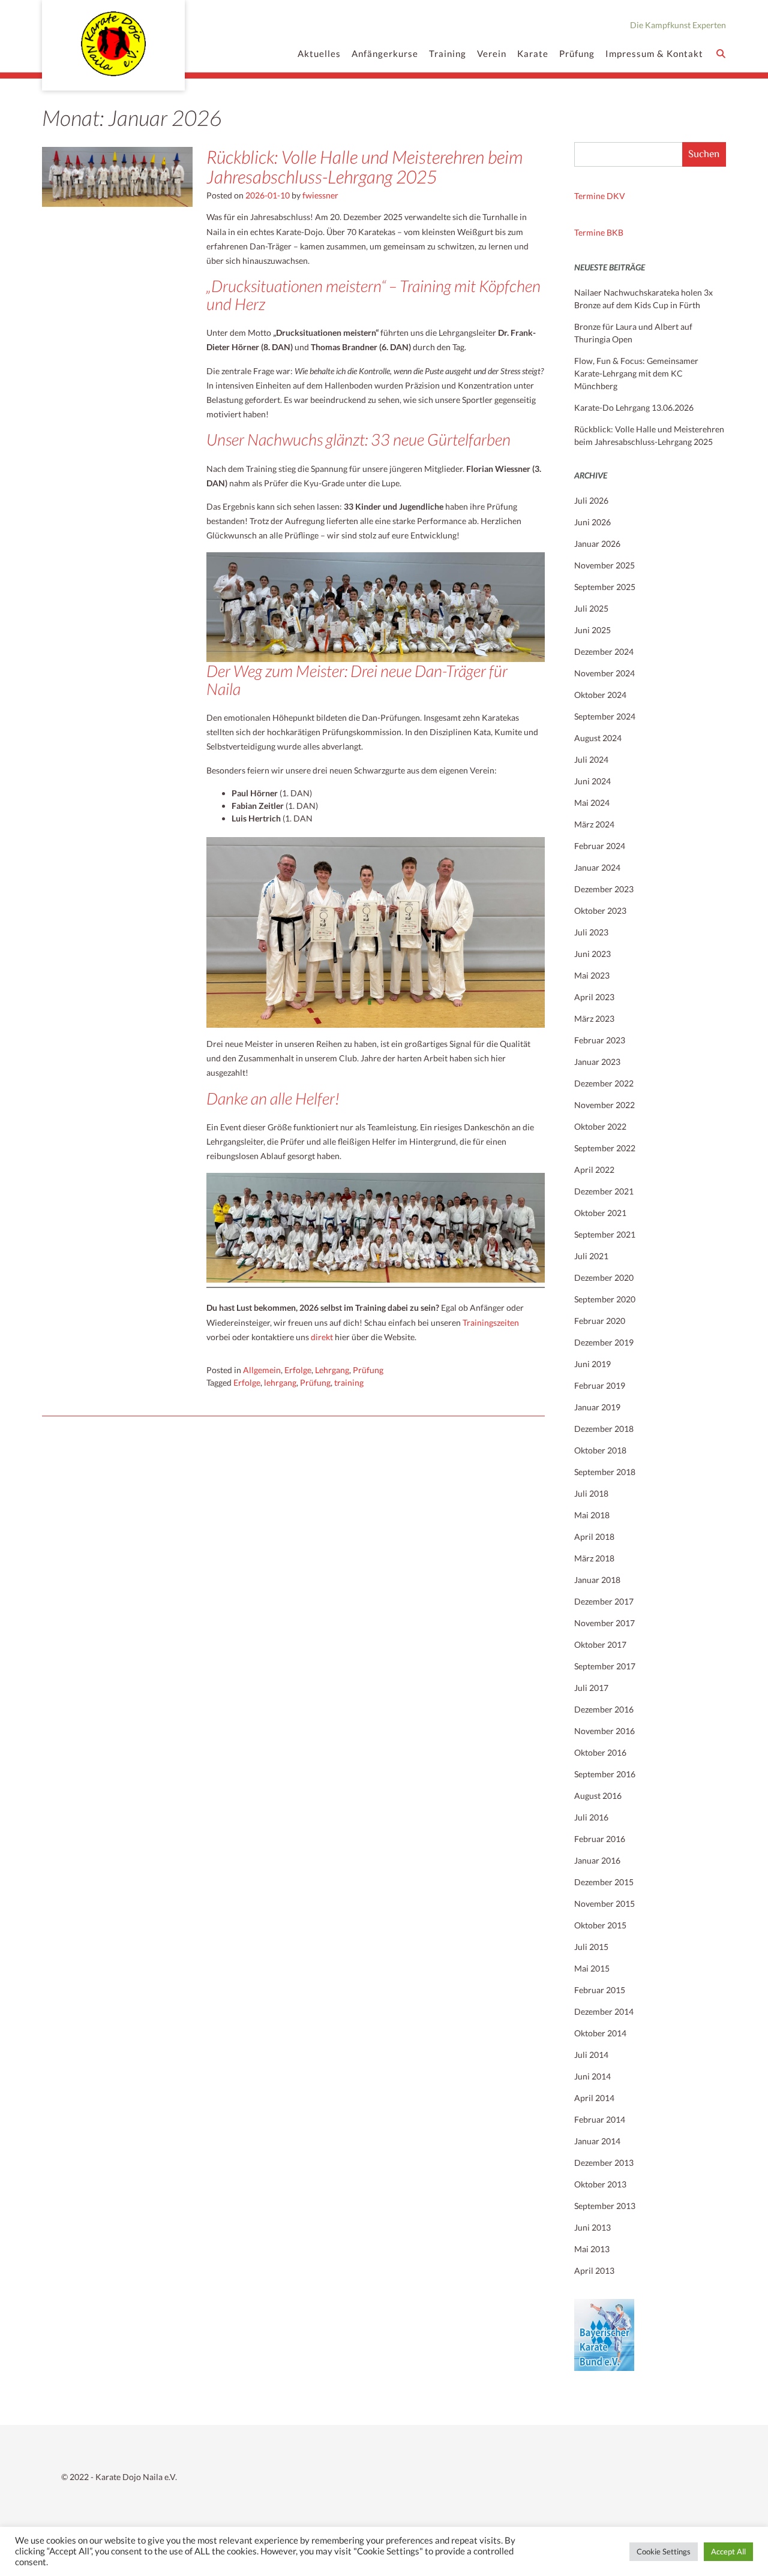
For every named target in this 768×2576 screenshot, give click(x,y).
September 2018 (605, 1472)
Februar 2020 (600, 1321)
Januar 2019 (597, 1407)
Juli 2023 (591, 932)
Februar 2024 (600, 846)
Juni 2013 (592, 2227)
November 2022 (604, 1105)
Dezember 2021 (604, 1191)
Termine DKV (600, 196)
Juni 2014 (592, 2076)
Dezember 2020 (604, 1278)
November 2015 (604, 1904)
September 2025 (605, 587)
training (349, 1382)
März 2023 (594, 1018)
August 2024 (598, 738)
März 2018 (594, 1558)
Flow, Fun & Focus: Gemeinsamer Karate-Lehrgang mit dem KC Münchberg (636, 373)
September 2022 (605, 1148)
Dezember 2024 (604, 651)
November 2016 (604, 1731)
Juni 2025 (592, 630)
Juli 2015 (591, 1947)
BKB (615, 232)
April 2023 (594, 997)
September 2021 (605, 1234)
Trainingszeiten (491, 1322)
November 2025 (604, 565)
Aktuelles (319, 53)
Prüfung (577, 53)
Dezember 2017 (604, 1601)
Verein (492, 53)
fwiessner (320, 195)
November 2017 (604, 1623)
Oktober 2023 (600, 911)
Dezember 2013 (604, 2163)
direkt (322, 1337)
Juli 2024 (591, 759)
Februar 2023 (600, 1040)
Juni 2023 (592, 954)
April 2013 (594, 2270)
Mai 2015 (592, 1968)
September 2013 (605, 2206)
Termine (590, 232)
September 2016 (605, 1774)
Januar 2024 (597, 867)
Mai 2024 (592, 803)
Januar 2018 (597, 1580)
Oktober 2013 (600, 2184)
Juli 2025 (591, 608)
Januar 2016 (597, 1860)
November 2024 (604, 673)
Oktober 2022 (600, 1126)
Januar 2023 (597, 1062)
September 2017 (605, 1666)
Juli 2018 (591, 1493)
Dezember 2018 (604, 1429)
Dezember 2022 (604, 1083)
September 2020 (605, 1299)
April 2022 (594, 1170)
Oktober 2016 (600, 1752)
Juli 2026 (591, 500)
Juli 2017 (591, 1688)
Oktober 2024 (600, 695)
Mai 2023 (592, 975)
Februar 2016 (600, 1839)
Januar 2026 (597, 544)
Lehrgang (332, 1370)
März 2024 (594, 824)
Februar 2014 (600, 2119)
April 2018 (594, 1537)
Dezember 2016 (604, 1709)
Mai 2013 (592, 2249)
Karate (533, 53)
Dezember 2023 (604, 889)
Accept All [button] (728, 2551)
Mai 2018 (592, 1515)
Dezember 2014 (604, 2011)
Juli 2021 (591, 1256)
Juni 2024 (592, 781)
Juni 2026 (592, 522)
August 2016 (598, 1796)
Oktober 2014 (600, 2033)
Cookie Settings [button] (664, 2551)
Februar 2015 (600, 1990)
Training (448, 53)
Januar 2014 (597, 2141)
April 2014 (594, 2098)
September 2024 (605, 716)
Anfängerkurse (385, 53)
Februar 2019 (600, 1385)
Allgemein (262, 1370)
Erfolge (298, 1370)
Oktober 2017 (600, 1644)
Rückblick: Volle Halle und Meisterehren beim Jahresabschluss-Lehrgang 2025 (364, 166)
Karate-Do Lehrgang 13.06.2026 (634, 407)
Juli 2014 (591, 2055)
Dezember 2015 (604, 1882)
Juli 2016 (591, 1817)
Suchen (704, 154)
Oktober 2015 (600, 1925)
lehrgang (280, 1382)
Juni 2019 (592, 1364)
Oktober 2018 (600, 1450)
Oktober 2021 (600, 1213)
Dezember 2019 (604, 1342)
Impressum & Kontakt (654, 53)
